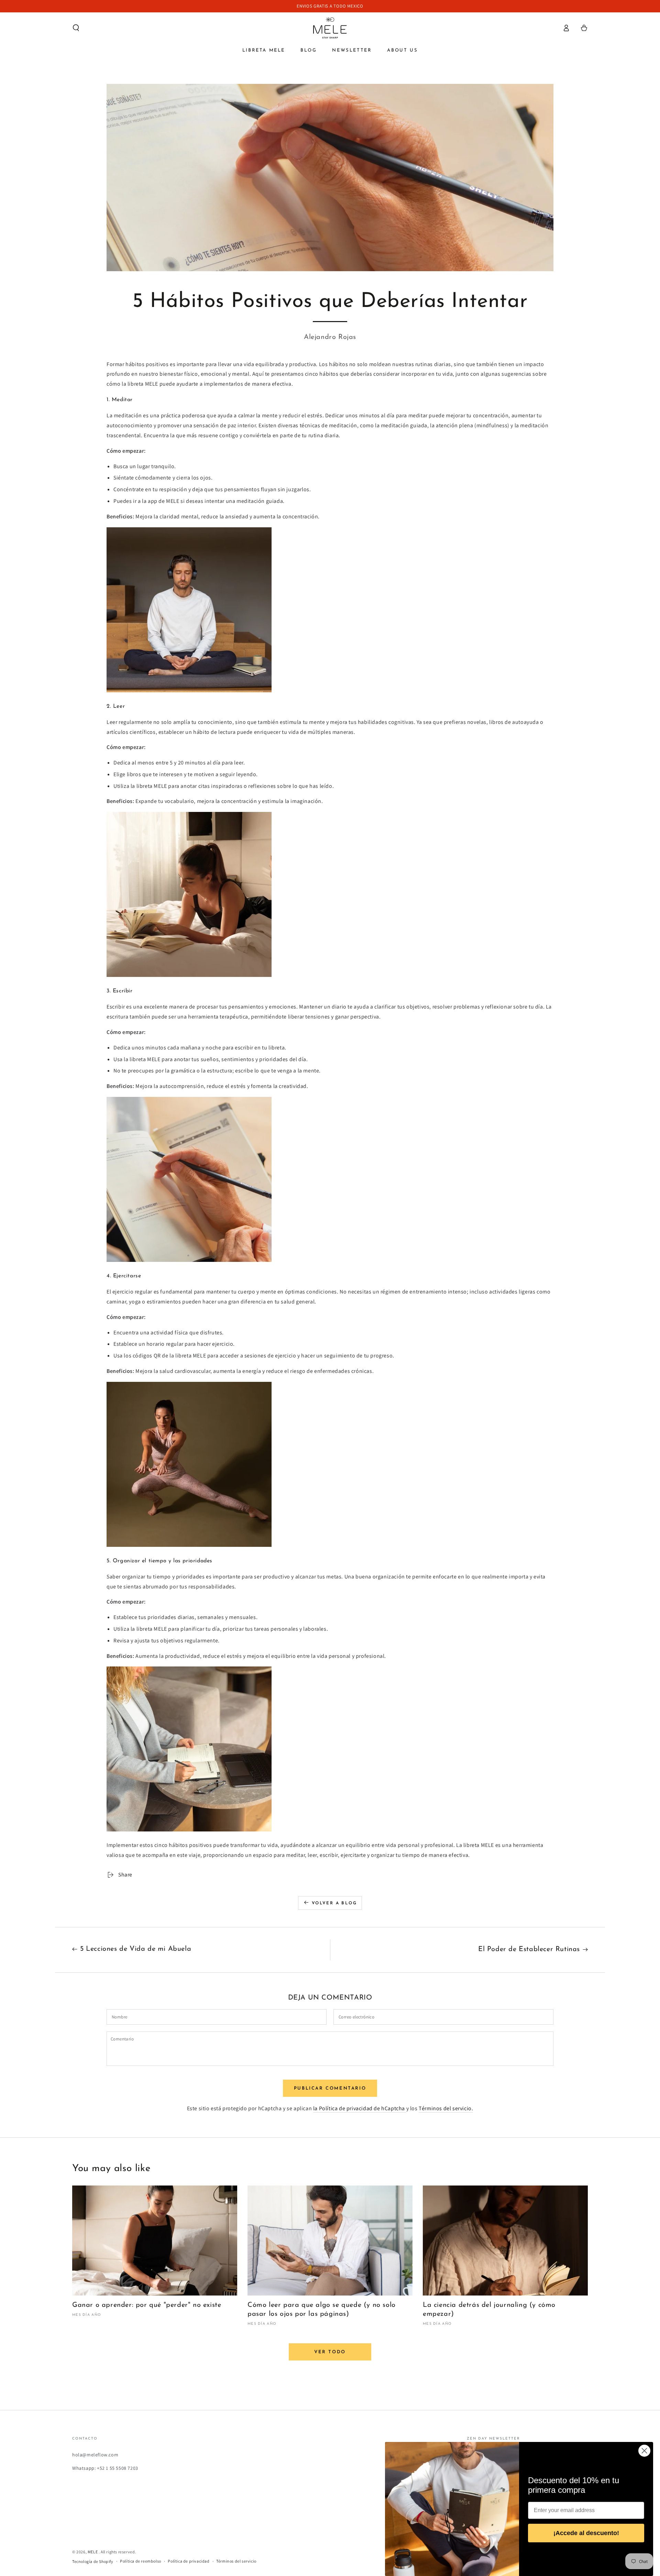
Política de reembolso (141, 2561)
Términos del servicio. (446, 2108)
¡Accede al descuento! (586, 2533)
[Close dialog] (644, 2451)
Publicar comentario (330, 2088)
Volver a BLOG (334, 1903)
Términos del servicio (236, 2561)
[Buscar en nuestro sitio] (76, 28)
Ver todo (330, 2352)
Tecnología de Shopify (93, 2561)
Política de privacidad (189, 2561)
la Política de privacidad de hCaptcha (360, 2108)
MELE (93, 2552)
